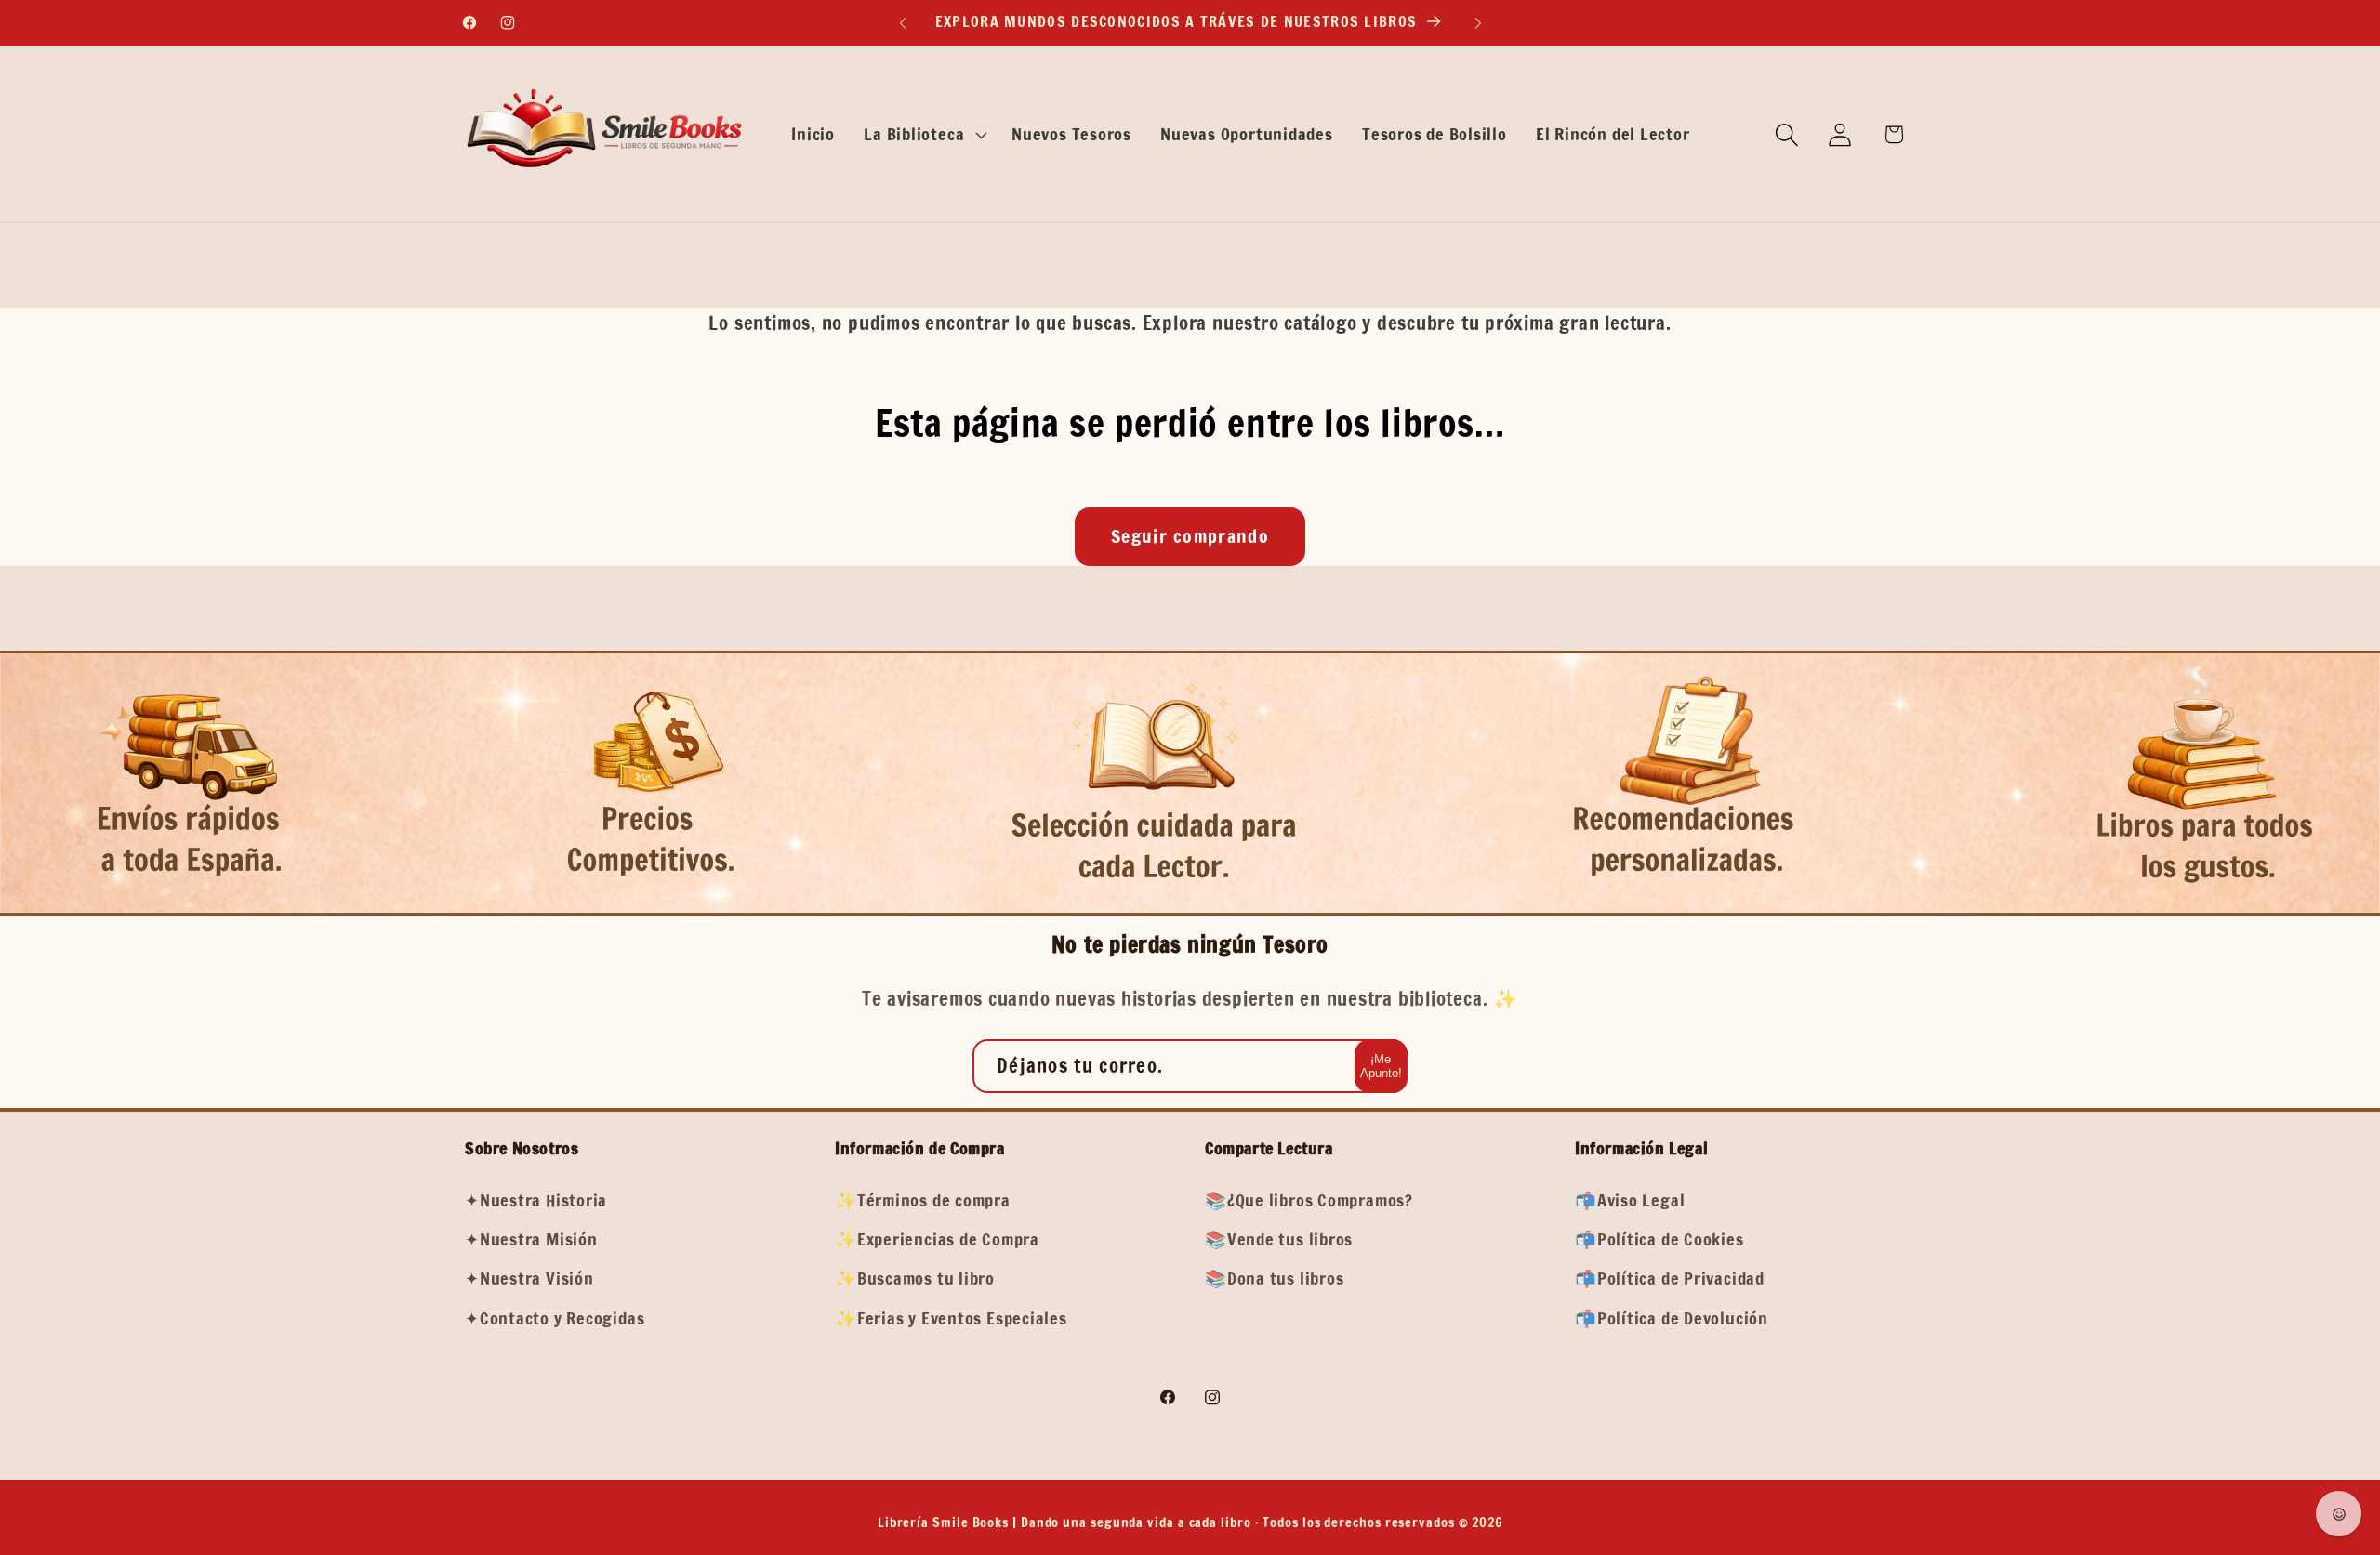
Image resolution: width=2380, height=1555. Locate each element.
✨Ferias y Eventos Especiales (951, 1318)
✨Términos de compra (923, 1200)
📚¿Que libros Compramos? (1309, 1200)
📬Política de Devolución (1672, 1318)
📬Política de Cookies (1659, 1239)
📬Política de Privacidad (1670, 1278)
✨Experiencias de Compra (937, 1239)
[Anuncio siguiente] (1478, 23)
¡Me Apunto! (1381, 1066)
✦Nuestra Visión (529, 1278)
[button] (924, 135)
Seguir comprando (1190, 536)
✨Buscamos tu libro (915, 1278)
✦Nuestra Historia (536, 1200)
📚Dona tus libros (1274, 1278)
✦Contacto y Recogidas (555, 1318)
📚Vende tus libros (1279, 1239)
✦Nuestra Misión (531, 1239)
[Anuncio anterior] (903, 23)
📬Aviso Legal (1630, 1200)
